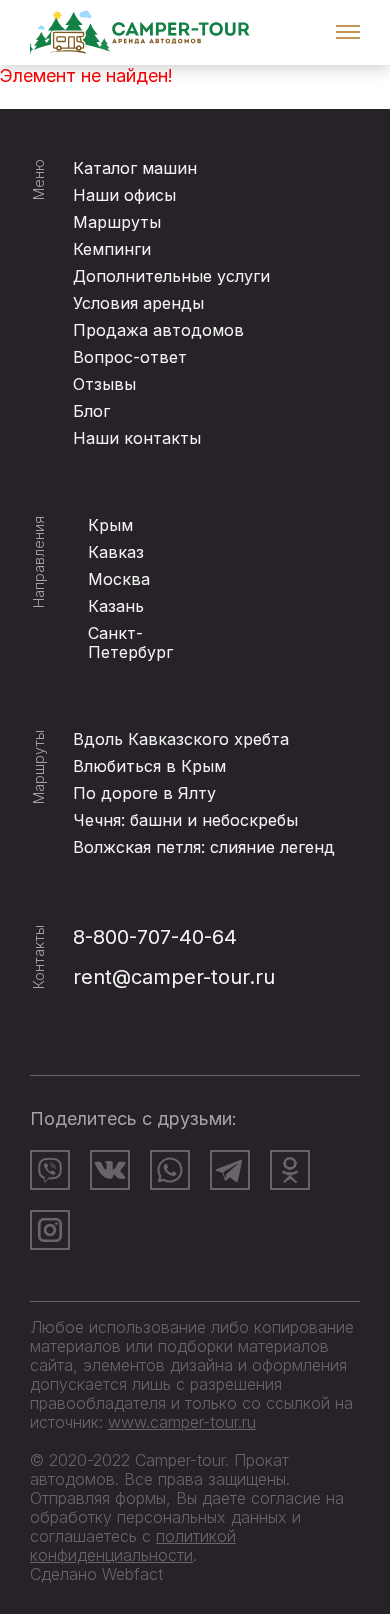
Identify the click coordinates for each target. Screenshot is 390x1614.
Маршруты (117, 222)
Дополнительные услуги (171, 276)
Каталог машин (135, 168)
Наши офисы (124, 195)
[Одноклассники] (290, 1170)
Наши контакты (137, 438)
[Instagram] (50, 1230)
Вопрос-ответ (130, 357)
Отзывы (104, 384)
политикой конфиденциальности (133, 1545)
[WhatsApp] (170, 1170)
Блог (91, 411)
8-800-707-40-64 (155, 937)
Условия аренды (138, 303)
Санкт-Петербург (130, 642)
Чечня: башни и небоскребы (185, 820)
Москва (119, 579)
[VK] (110, 1170)
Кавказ (116, 552)
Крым (110, 525)
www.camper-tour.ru (182, 1422)
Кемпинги (112, 249)
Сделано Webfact (96, 1574)
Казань (116, 606)
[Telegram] (230, 1170)
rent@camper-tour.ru (174, 977)
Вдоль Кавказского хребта (181, 739)
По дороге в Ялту (144, 793)
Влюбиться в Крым (149, 766)
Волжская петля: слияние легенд (204, 847)
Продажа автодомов (158, 330)
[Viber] (50, 1170)
